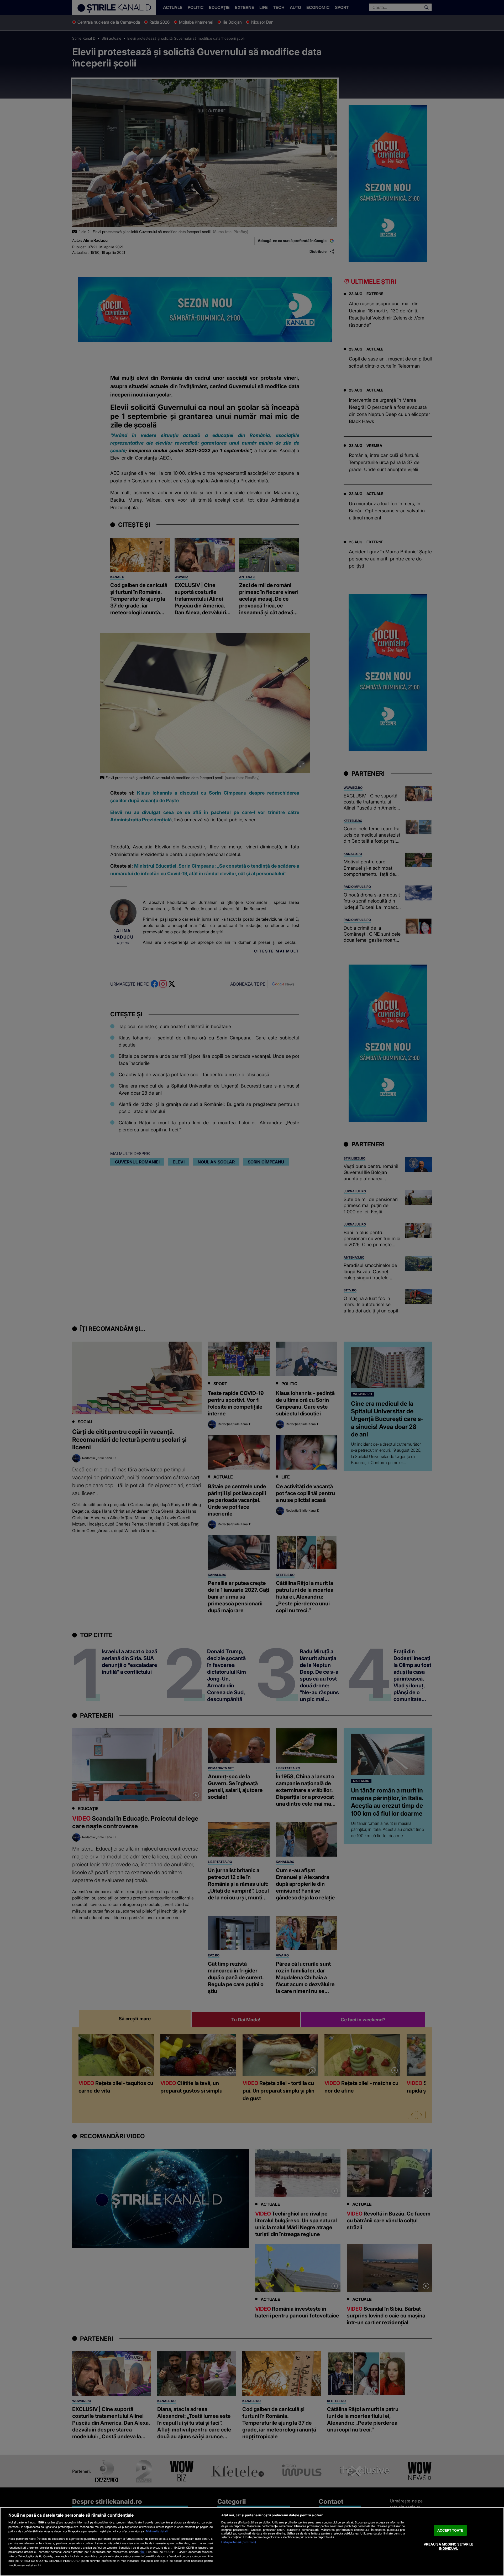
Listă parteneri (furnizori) (239, 2542)
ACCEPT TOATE (450, 2530)
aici (142, 2552)
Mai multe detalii (157, 2531)
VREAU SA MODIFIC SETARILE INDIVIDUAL (448, 2547)
